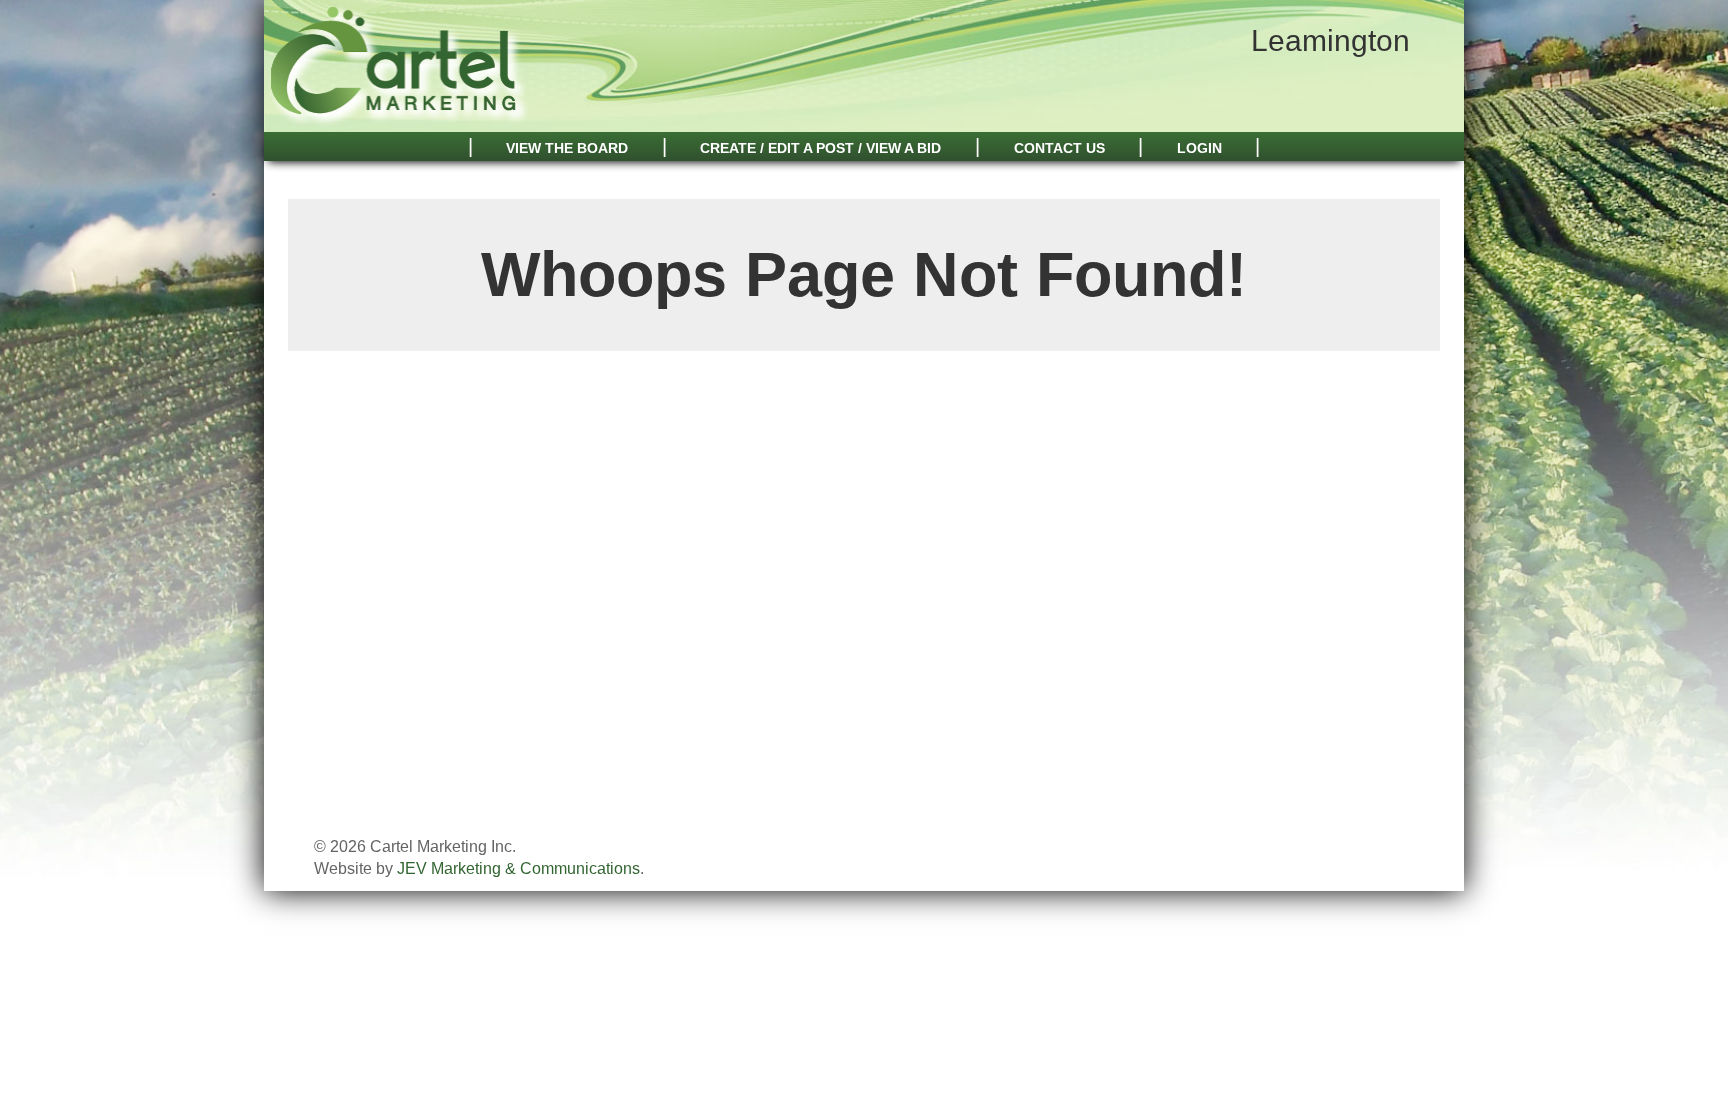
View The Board (567, 148)
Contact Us (1059, 148)
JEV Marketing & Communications (518, 868)
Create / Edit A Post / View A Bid (820, 148)
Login (1199, 148)
